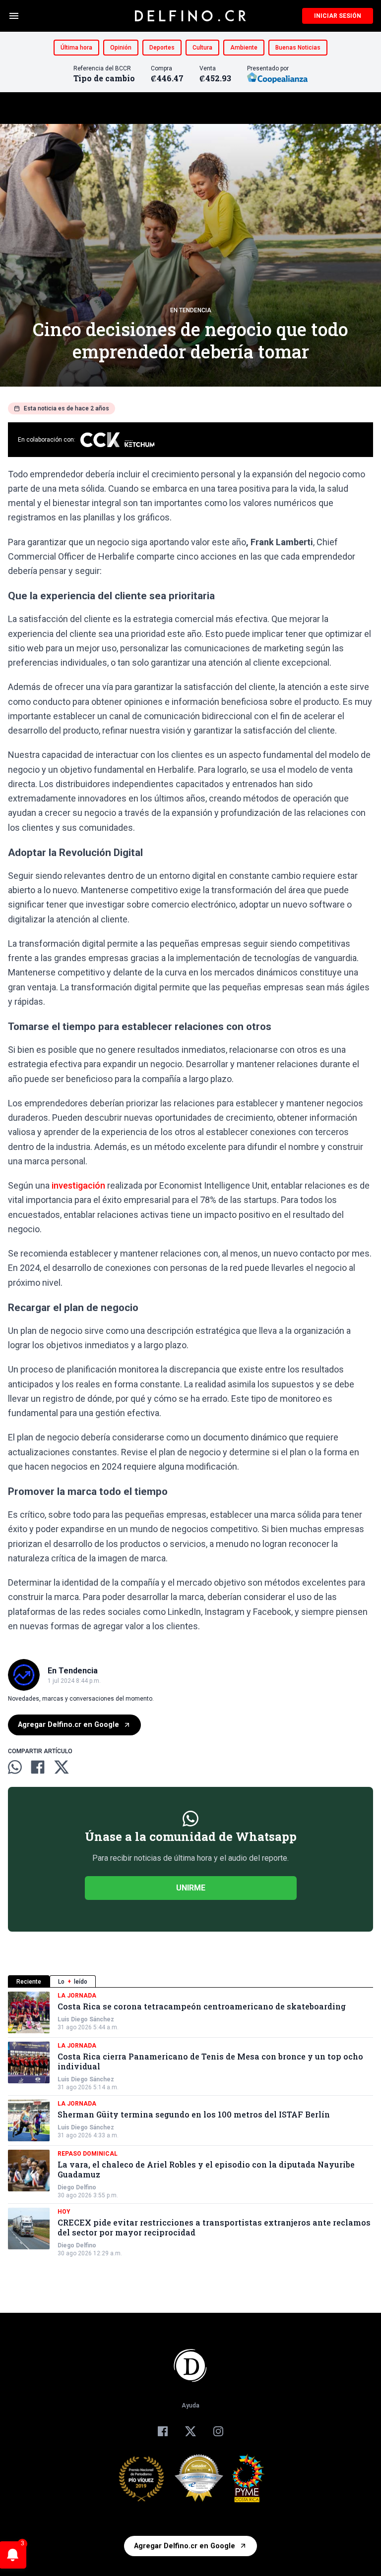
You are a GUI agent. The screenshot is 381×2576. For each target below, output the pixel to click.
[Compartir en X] (62, 1767)
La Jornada (77, 1996)
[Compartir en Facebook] (38, 1767)
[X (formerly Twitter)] (190, 2431)
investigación (78, 1185)
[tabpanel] (190, 2124)
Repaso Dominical (88, 2154)
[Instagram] (218, 2431)
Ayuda (190, 2405)
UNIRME (191, 1888)
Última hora (76, 48)
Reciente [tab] (29, 1982)
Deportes (162, 48)
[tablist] (190, 1981)
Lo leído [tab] (73, 1982)
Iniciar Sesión (338, 16)
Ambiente (244, 48)
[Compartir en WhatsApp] (15, 1767)
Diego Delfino (77, 2187)
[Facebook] (163, 2431)
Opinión (121, 48)
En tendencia (191, 310)
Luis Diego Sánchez (86, 2019)
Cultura (202, 48)
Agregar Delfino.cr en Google (68, 1725)
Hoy (64, 2212)
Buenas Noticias (298, 48)
